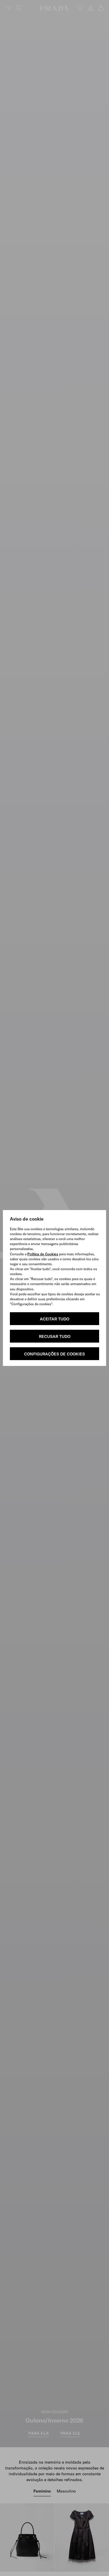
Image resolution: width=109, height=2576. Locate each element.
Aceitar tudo (54, 1319)
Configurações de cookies (54, 1354)
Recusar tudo (55, 1336)
